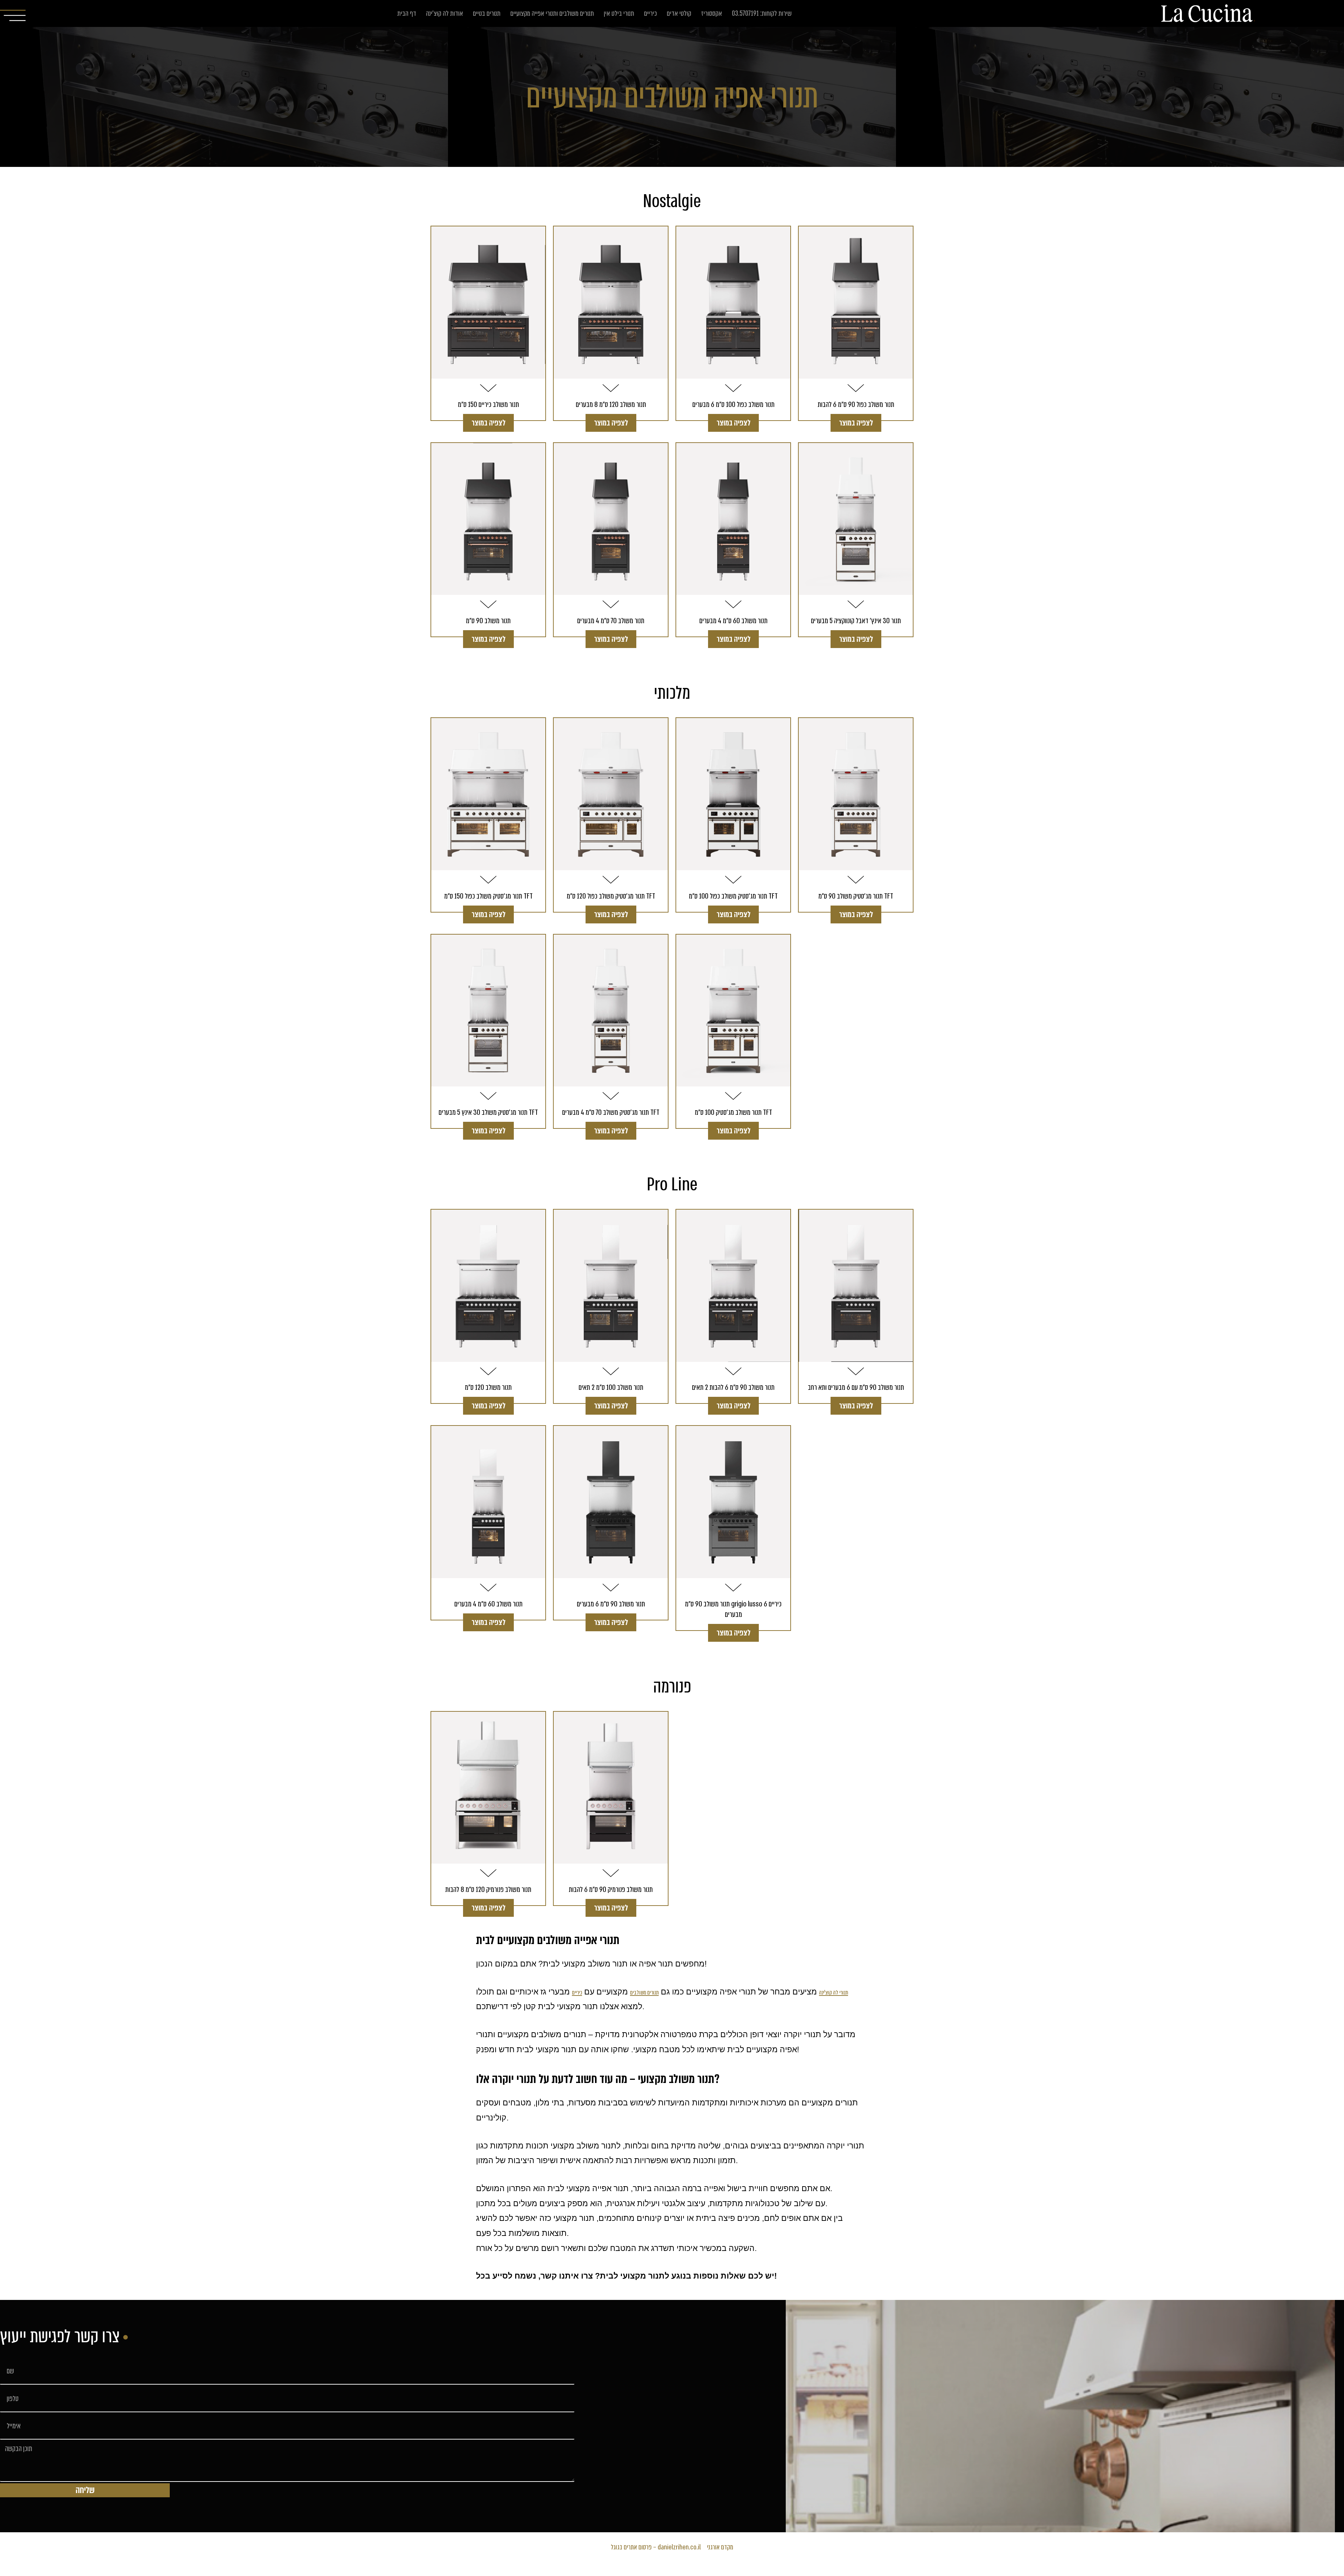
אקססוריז (712, 13)
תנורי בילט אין (619, 13)
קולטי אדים (679, 13)
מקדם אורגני (720, 2547)
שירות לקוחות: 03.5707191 (762, 13)
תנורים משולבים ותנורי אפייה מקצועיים (552, 13)
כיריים (650, 13)
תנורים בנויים (487, 13)
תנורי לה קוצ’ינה (834, 1993)
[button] (488, 423)
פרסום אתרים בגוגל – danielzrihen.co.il (656, 2547)
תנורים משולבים (644, 1993)
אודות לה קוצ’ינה (444, 13)
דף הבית (407, 13)
